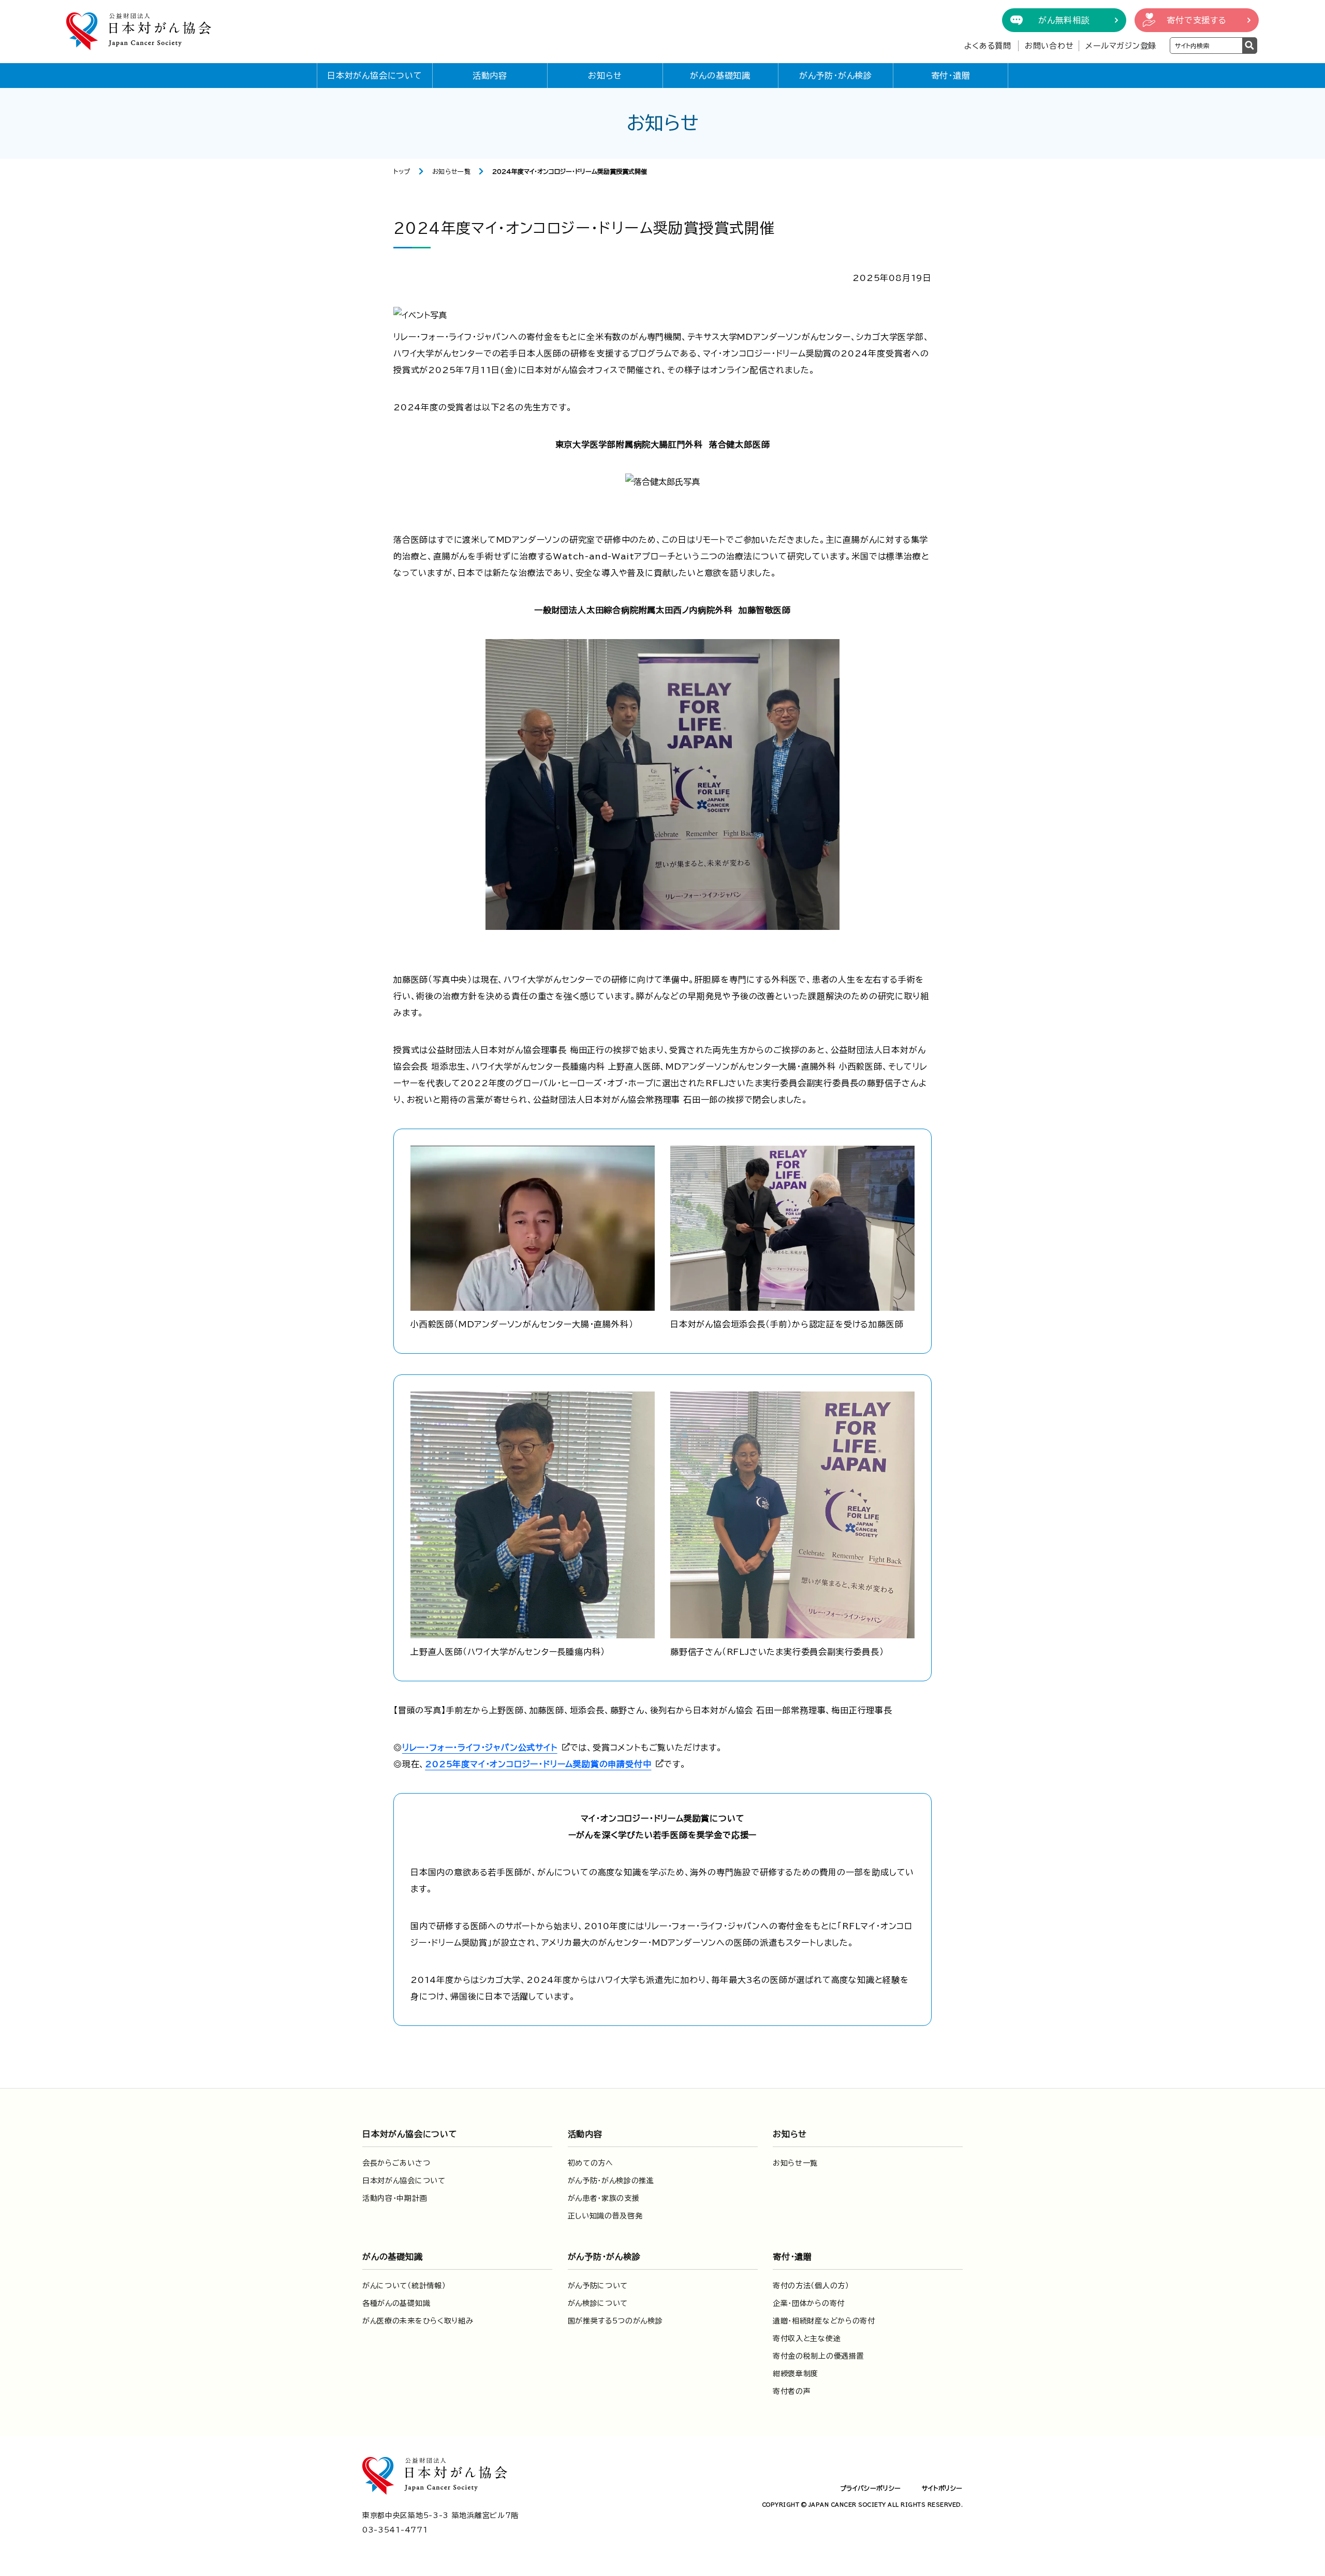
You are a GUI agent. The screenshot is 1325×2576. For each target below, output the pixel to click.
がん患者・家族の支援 (604, 2198)
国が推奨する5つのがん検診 (615, 2321)
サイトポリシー (942, 2488)
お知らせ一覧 (452, 171)
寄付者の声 (792, 2391)
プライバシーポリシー (871, 2488)
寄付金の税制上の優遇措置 (818, 2356)
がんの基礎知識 (720, 76)
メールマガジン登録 (1121, 46)
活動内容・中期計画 (395, 2198)
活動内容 (490, 76)
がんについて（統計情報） (404, 2286)
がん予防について (598, 2286)
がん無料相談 (1064, 20)
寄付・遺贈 (951, 76)
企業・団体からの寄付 (809, 2303)
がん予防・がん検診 (836, 76)
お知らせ (605, 76)
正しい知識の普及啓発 (605, 2216)
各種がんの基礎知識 (396, 2303)
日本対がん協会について (375, 76)
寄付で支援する (1197, 20)
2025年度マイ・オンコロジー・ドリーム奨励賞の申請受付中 (538, 1764)
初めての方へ (591, 2163)
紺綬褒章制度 (796, 2374)
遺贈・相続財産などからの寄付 (824, 2321)
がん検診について (598, 2303)
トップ (402, 171)
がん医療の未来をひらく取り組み (418, 2321)
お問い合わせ (1049, 46)
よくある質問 (988, 46)
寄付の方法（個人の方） (811, 2286)
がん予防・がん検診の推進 (611, 2181)
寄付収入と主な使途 (807, 2338)
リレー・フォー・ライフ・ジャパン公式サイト (480, 1748)
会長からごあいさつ (396, 2163)
